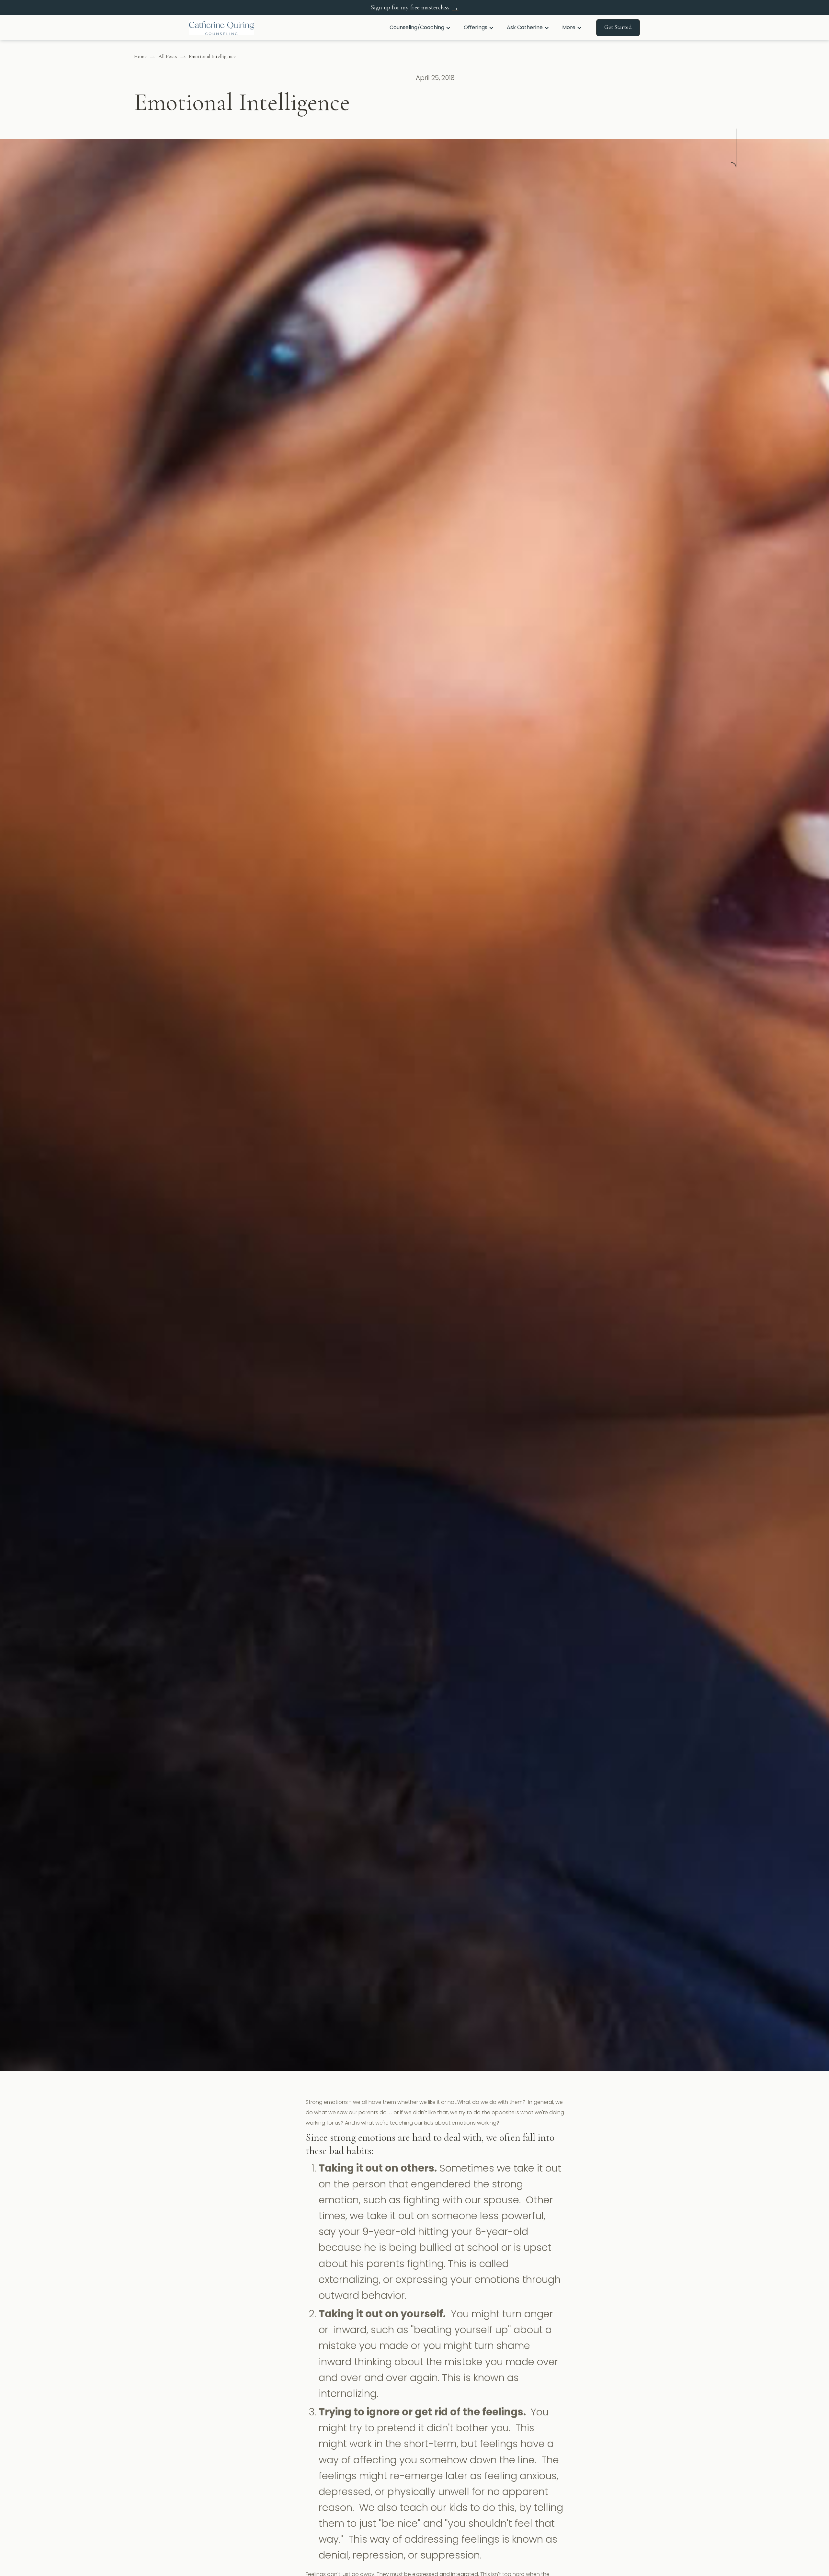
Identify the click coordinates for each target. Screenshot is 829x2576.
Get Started (618, 27)
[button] (420, 28)
